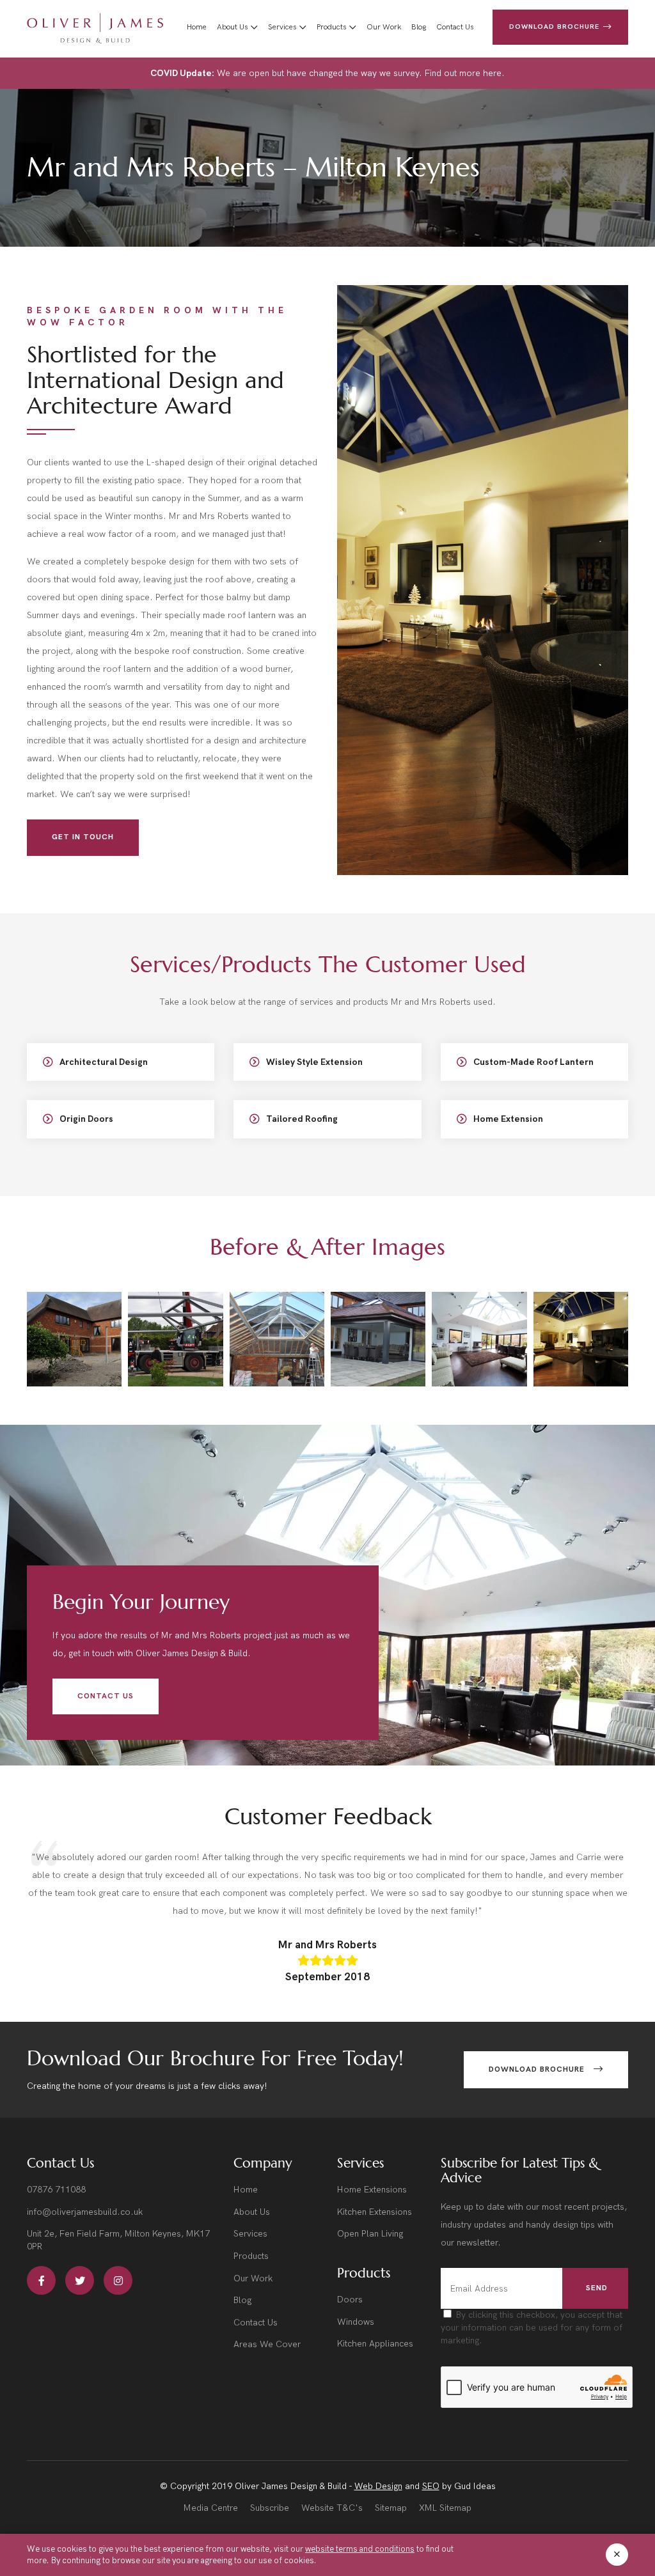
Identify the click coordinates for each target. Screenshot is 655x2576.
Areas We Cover (267, 2344)
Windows (356, 2322)
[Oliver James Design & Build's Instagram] (118, 2280)
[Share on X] (41, 1348)
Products (331, 27)
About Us (232, 27)
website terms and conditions (360, 2549)
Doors (350, 2300)
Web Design (378, 2486)
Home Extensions (372, 2190)
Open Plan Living (370, 2234)
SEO (431, 2486)
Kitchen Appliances (375, 2344)
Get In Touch (83, 837)
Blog (419, 27)
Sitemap (391, 2508)
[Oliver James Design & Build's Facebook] (41, 2280)
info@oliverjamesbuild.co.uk (85, 2212)
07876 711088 (56, 2190)
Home (197, 27)
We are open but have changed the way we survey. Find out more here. (327, 73)
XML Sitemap (445, 2508)
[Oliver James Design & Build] (95, 29)
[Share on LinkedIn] (91, 1365)
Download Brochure (556, 27)
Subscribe (270, 2508)
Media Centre (211, 2508)
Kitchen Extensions (375, 2212)
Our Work (384, 27)
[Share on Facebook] (58, 1348)
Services (282, 27)
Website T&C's (332, 2508)
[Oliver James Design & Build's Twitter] (80, 2280)
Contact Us (455, 27)
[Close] (617, 2555)
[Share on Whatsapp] (74, 1348)
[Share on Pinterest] (91, 1348)
